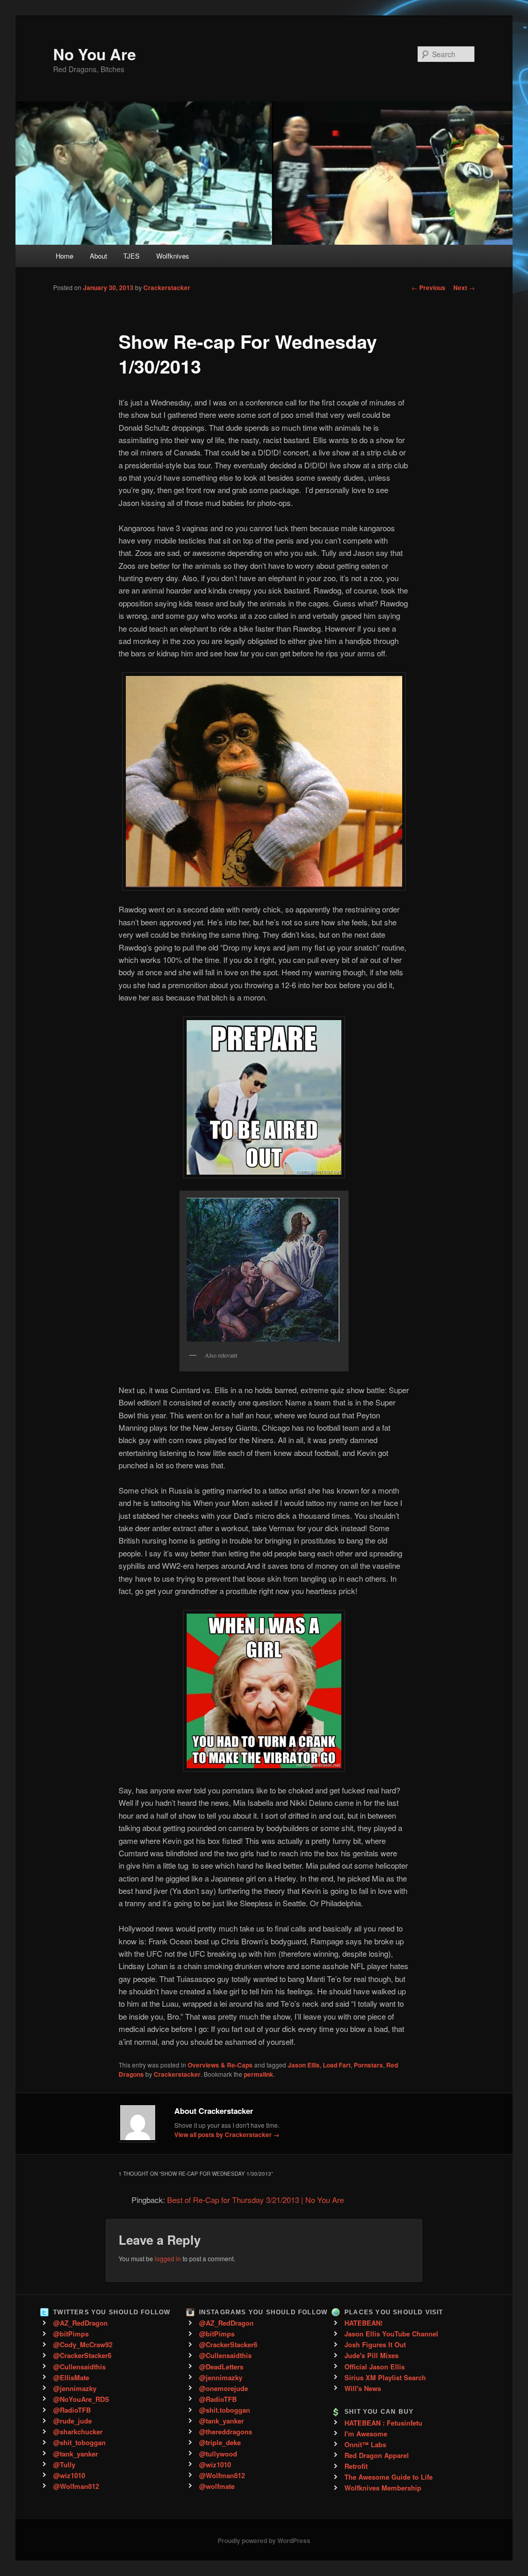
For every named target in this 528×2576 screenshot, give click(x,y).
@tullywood (218, 2454)
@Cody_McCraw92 (83, 2344)
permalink (259, 2074)
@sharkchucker (78, 2431)
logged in (168, 2258)
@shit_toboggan (79, 2442)
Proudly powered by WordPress (264, 2540)
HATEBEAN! (364, 2323)
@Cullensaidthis (79, 2367)
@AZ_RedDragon (80, 2323)
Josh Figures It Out (375, 2344)
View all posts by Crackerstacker (227, 2134)
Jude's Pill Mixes (372, 2355)
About (98, 256)
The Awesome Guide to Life (389, 2477)
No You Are (95, 54)
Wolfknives (173, 256)
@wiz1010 (69, 2475)
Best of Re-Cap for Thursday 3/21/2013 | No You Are (255, 2200)
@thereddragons (226, 2431)
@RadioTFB (72, 2410)
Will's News (363, 2388)
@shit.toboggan (225, 2410)
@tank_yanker (76, 2454)
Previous (428, 287)
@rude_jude (72, 2421)
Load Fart (337, 2065)
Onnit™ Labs (365, 2444)
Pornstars (368, 2065)
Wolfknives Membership (383, 2488)
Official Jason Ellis (375, 2367)
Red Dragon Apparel (377, 2455)
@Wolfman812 (76, 2486)
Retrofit (356, 2466)
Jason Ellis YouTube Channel (391, 2334)
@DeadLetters (221, 2367)
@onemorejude (224, 2388)
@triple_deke (220, 2442)
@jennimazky (75, 2388)
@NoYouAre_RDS (81, 2399)
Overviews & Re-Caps (220, 2065)
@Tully (64, 2464)
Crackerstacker (167, 287)
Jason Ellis (304, 2065)
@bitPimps (71, 2334)
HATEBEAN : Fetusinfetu (383, 2423)
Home (64, 256)
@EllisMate (71, 2377)
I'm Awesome (366, 2434)
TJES (131, 256)
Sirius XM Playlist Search (385, 2377)
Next (464, 287)
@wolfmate (217, 2486)
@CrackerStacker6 (82, 2355)
